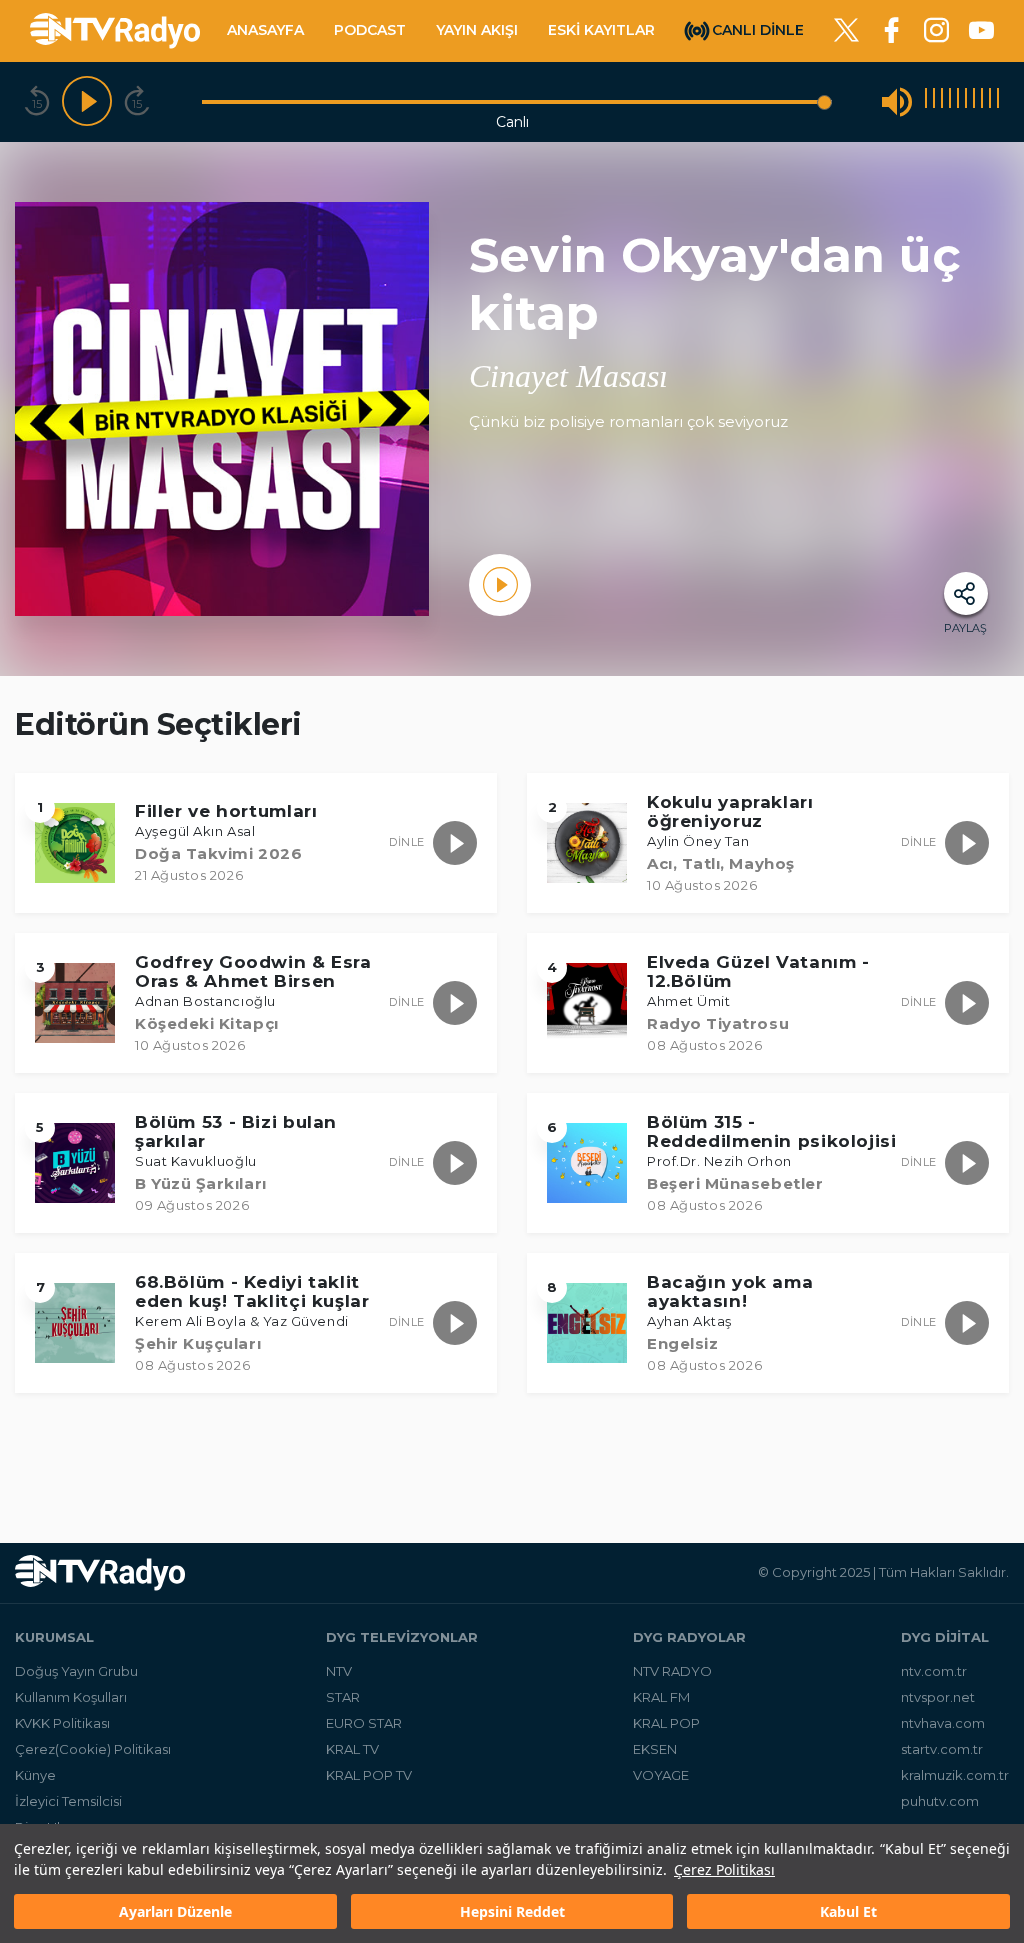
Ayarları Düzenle (175, 1911)
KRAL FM (661, 1697)
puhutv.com (940, 1801)
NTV (339, 1671)
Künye (35, 1775)
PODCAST (370, 30)
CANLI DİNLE (758, 29)
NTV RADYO (672, 1671)
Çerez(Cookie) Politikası (93, 1749)
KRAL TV (352, 1749)
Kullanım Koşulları (71, 1697)
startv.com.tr (942, 1749)
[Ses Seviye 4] (950, 101)
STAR (343, 1697)
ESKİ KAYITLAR (601, 30)
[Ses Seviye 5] (958, 101)
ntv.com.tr (934, 1671)
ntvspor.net (938, 1697)
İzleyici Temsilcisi (68, 1801)
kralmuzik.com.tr (955, 1775)
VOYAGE (661, 1775)
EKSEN (655, 1749)
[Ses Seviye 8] (982, 101)
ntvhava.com (943, 1723)
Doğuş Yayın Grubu (76, 1671)
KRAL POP (666, 1723)
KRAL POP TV (369, 1775)
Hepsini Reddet (512, 1911)
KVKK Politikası (62, 1723)
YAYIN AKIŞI (477, 30)
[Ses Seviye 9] (990, 101)
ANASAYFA (265, 30)
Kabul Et (848, 1911)
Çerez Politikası (724, 1869)
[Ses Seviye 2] (934, 101)
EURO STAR (364, 1723)
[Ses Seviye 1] (926, 101)
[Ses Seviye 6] (966, 101)
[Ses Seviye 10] (998, 101)
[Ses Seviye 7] (974, 101)
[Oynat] (87, 102)
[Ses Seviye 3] (942, 101)
